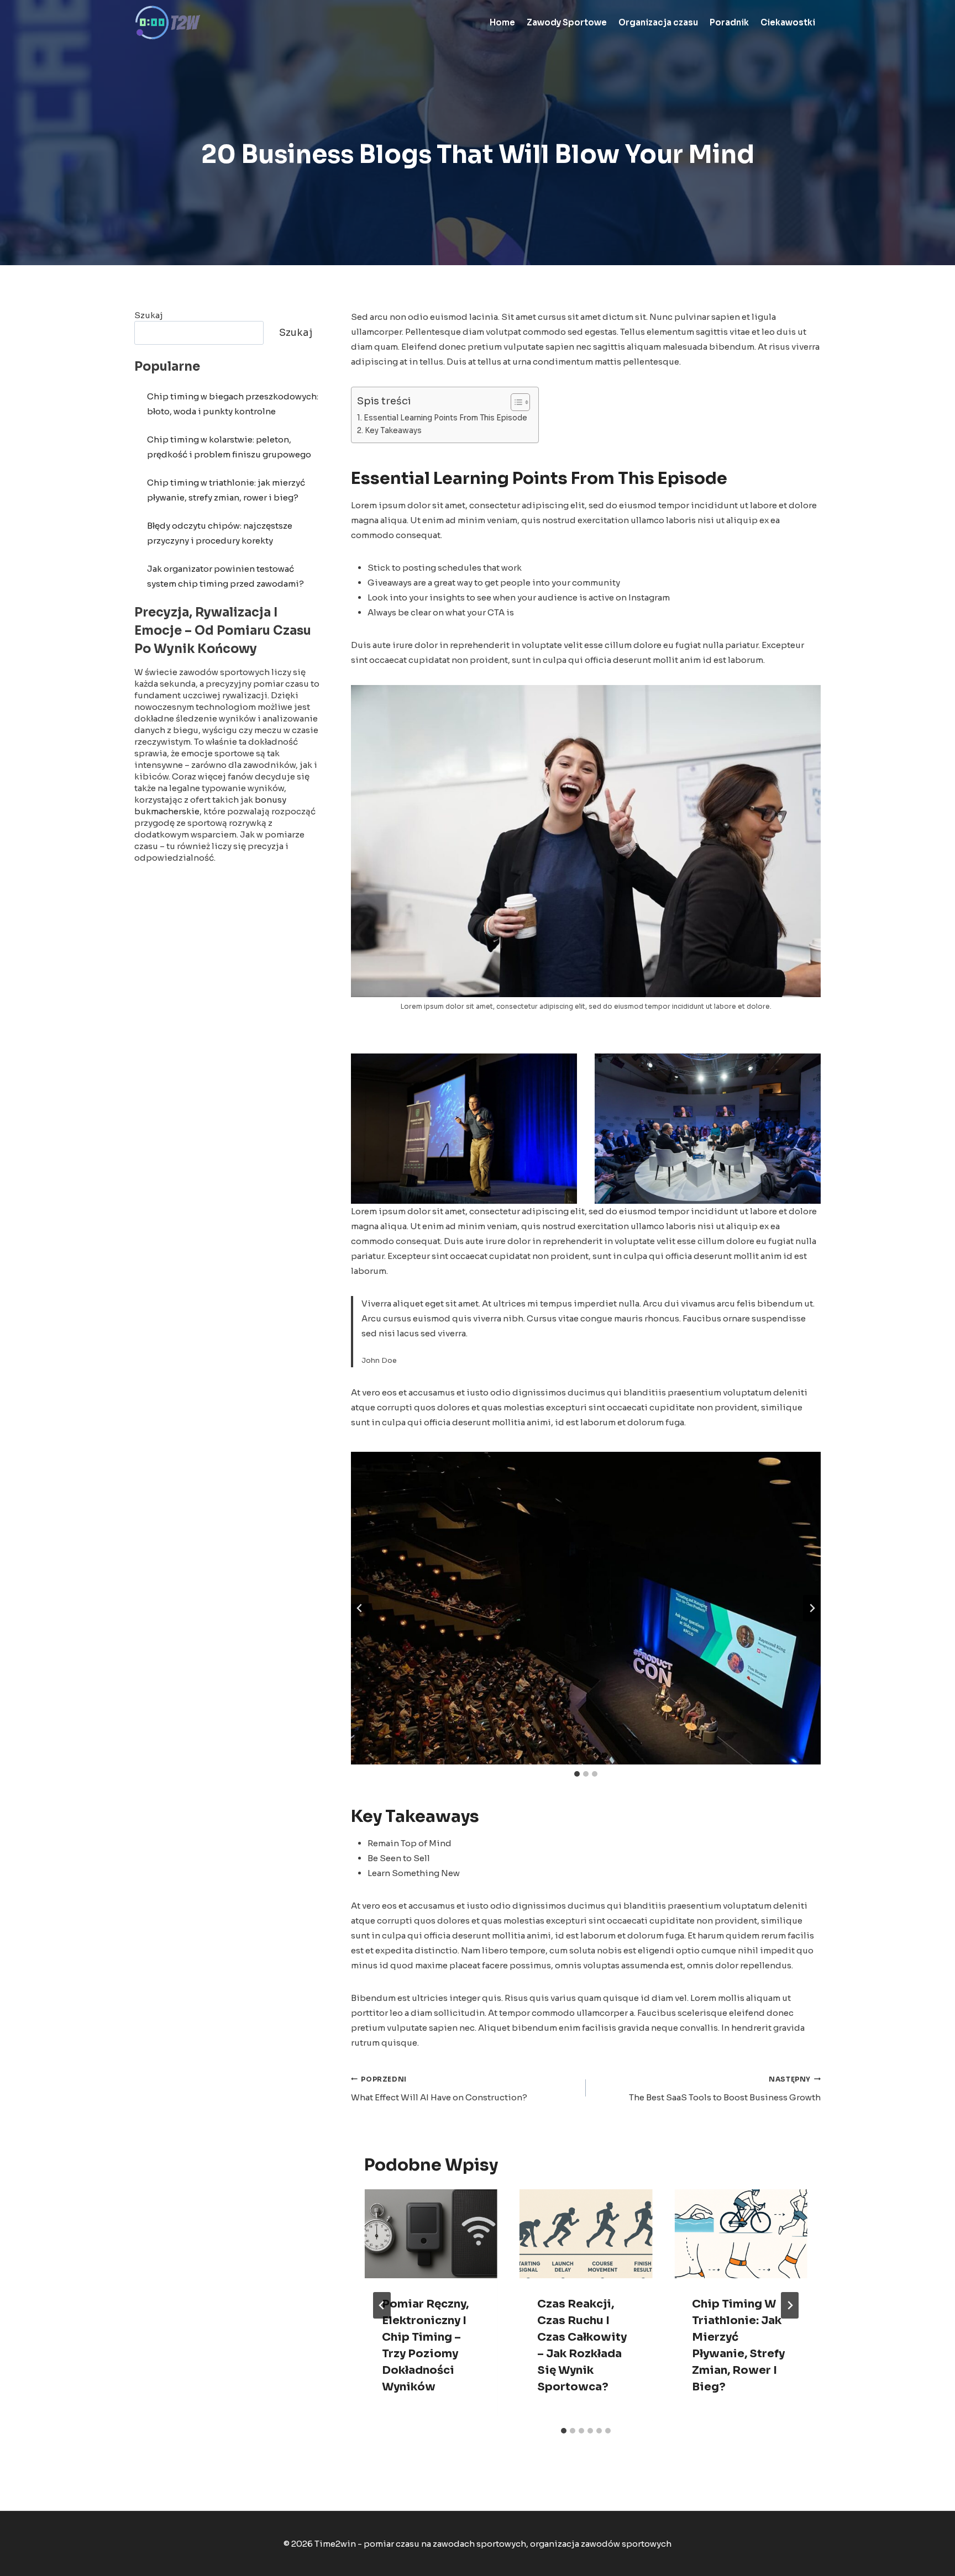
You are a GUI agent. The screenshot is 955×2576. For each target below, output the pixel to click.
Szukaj (149, 315)
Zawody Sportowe (567, 22)
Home (502, 22)
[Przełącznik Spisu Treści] (515, 402)
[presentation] (431, 2233)
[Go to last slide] (382, 2305)
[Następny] (790, 2305)
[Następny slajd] (812, 1608)
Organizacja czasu (658, 22)
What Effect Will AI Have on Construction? (439, 2089)
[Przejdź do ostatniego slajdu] (360, 1608)
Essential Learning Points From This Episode (445, 418)
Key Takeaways (393, 431)
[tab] (577, 1774)
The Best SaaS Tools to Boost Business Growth (725, 2089)
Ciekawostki (788, 22)
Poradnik (729, 22)
